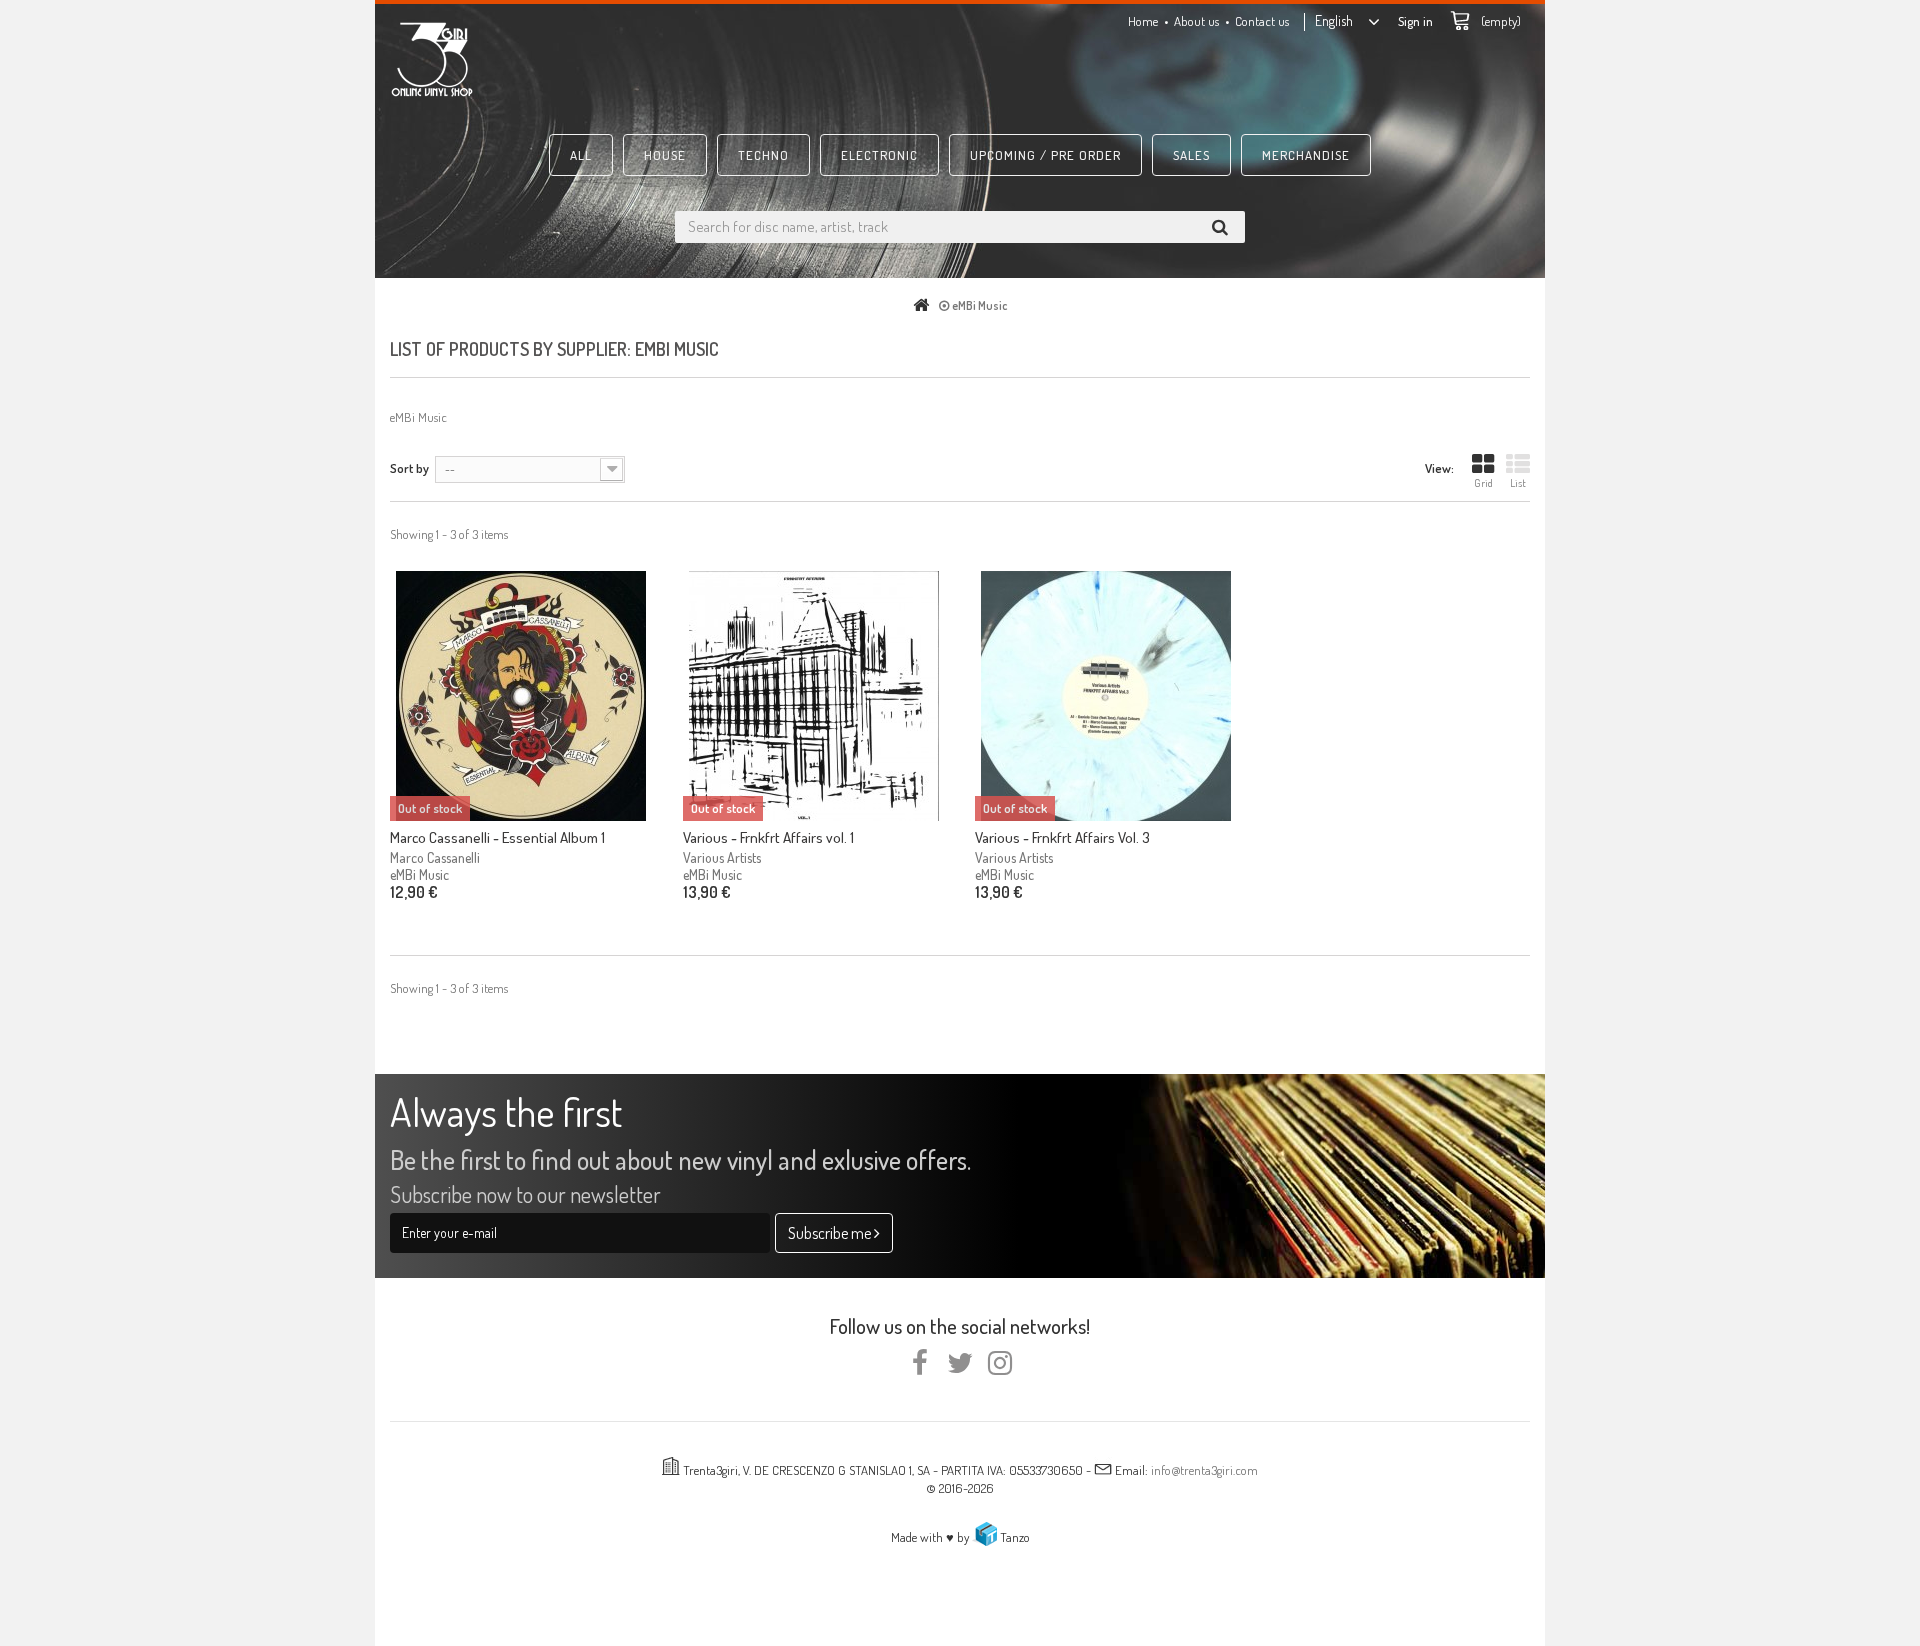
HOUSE (665, 155)
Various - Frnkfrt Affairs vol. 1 (768, 837)
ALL (581, 155)
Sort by (409, 468)
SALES (1191, 155)
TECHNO (763, 155)
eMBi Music (419, 874)
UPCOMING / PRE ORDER (1045, 155)
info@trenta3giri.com (1204, 1470)
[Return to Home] (925, 305)
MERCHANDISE (1306, 155)
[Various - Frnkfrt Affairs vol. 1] (814, 696)
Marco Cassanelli (435, 857)
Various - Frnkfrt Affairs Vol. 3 (1062, 837)
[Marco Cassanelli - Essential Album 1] (521, 696)
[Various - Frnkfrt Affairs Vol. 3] (1106, 696)
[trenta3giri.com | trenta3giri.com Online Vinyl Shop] (570, 59)
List (1518, 483)
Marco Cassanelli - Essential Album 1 (497, 837)
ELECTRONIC (879, 155)
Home (1143, 21)
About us (1196, 21)
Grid (1483, 483)
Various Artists (722, 857)
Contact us (1262, 21)
